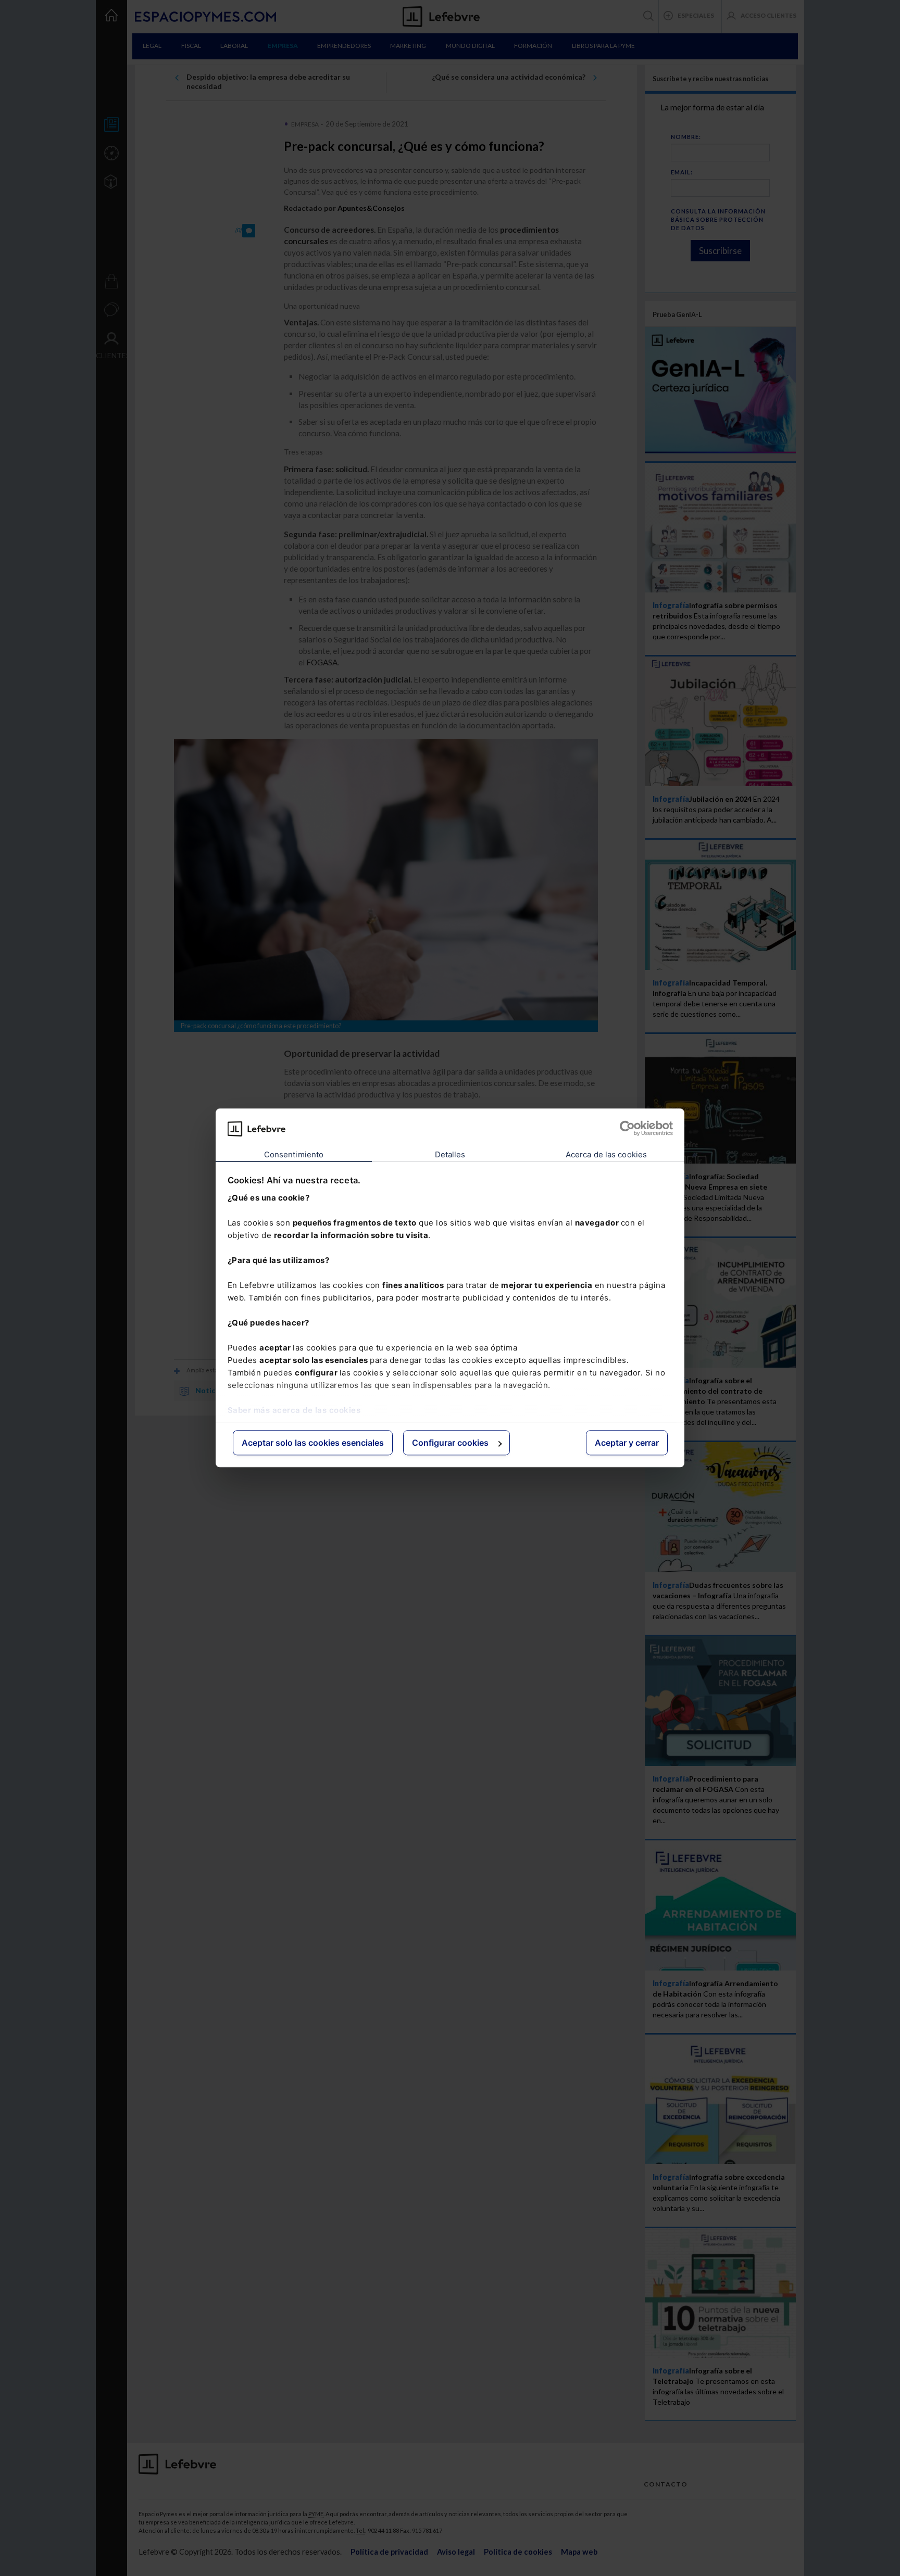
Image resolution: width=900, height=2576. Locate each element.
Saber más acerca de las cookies (294, 1410)
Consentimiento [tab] (294, 1154)
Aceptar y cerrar (627, 1443)
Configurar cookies (450, 1443)
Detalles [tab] (450, 1154)
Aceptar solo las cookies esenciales (313, 1443)
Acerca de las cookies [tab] (606, 1154)
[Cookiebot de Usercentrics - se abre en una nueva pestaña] (627, 1129)
